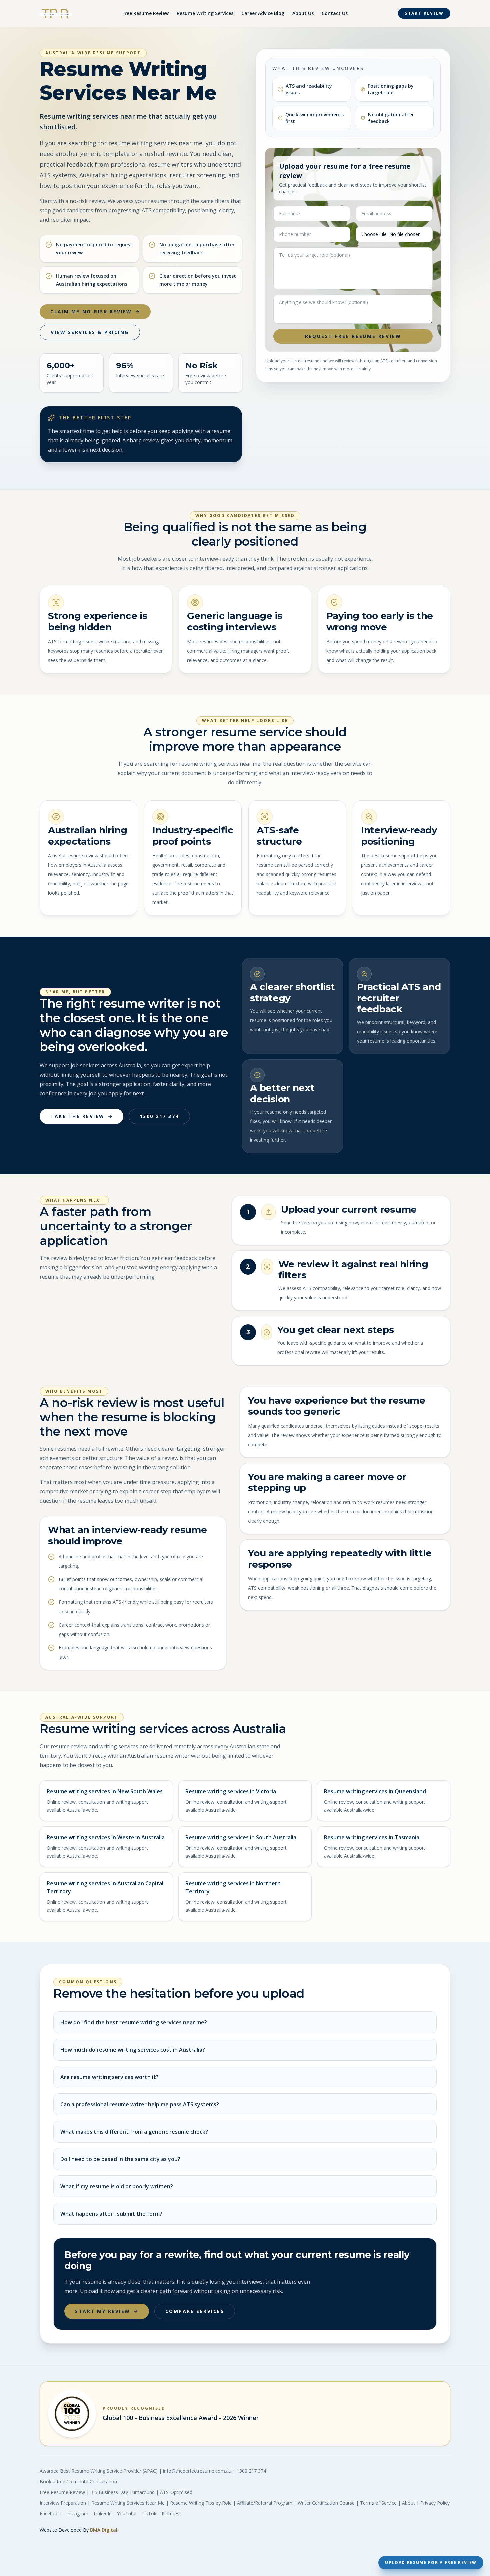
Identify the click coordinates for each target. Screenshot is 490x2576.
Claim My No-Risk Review (91, 312)
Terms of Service (378, 2503)
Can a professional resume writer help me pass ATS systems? (140, 2104)
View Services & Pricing (90, 332)
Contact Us (335, 13)
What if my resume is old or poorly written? (117, 2186)
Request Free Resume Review (353, 336)
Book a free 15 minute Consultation (78, 2481)
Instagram (77, 2513)
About (408, 2503)
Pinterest (171, 2513)
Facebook (50, 2513)
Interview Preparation (63, 2503)
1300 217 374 (159, 1116)
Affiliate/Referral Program (265, 2503)
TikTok (149, 2513)
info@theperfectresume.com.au (197, 2471)
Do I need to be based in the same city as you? (120, 2159)
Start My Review (103, 2311)
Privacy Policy (435, 2503)
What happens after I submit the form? (111, 2214)
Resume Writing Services (205, 13)
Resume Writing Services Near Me (128, 2503)
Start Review (424, 13)
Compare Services (195, 2311)
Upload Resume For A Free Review (431, 2562)
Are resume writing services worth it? (109, 2077)
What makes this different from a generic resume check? (134, 2132)
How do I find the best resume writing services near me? (134, 2022)
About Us (303, 13)
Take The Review (77, 1116)
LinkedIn (103, 2513)
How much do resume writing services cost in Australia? (133, 2050)
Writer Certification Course (326, 2503)
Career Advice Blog (263, 13)
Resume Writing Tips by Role (201, 2503)
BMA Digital (104, 2530)
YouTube (127, 2513)
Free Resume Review (145, 13)
